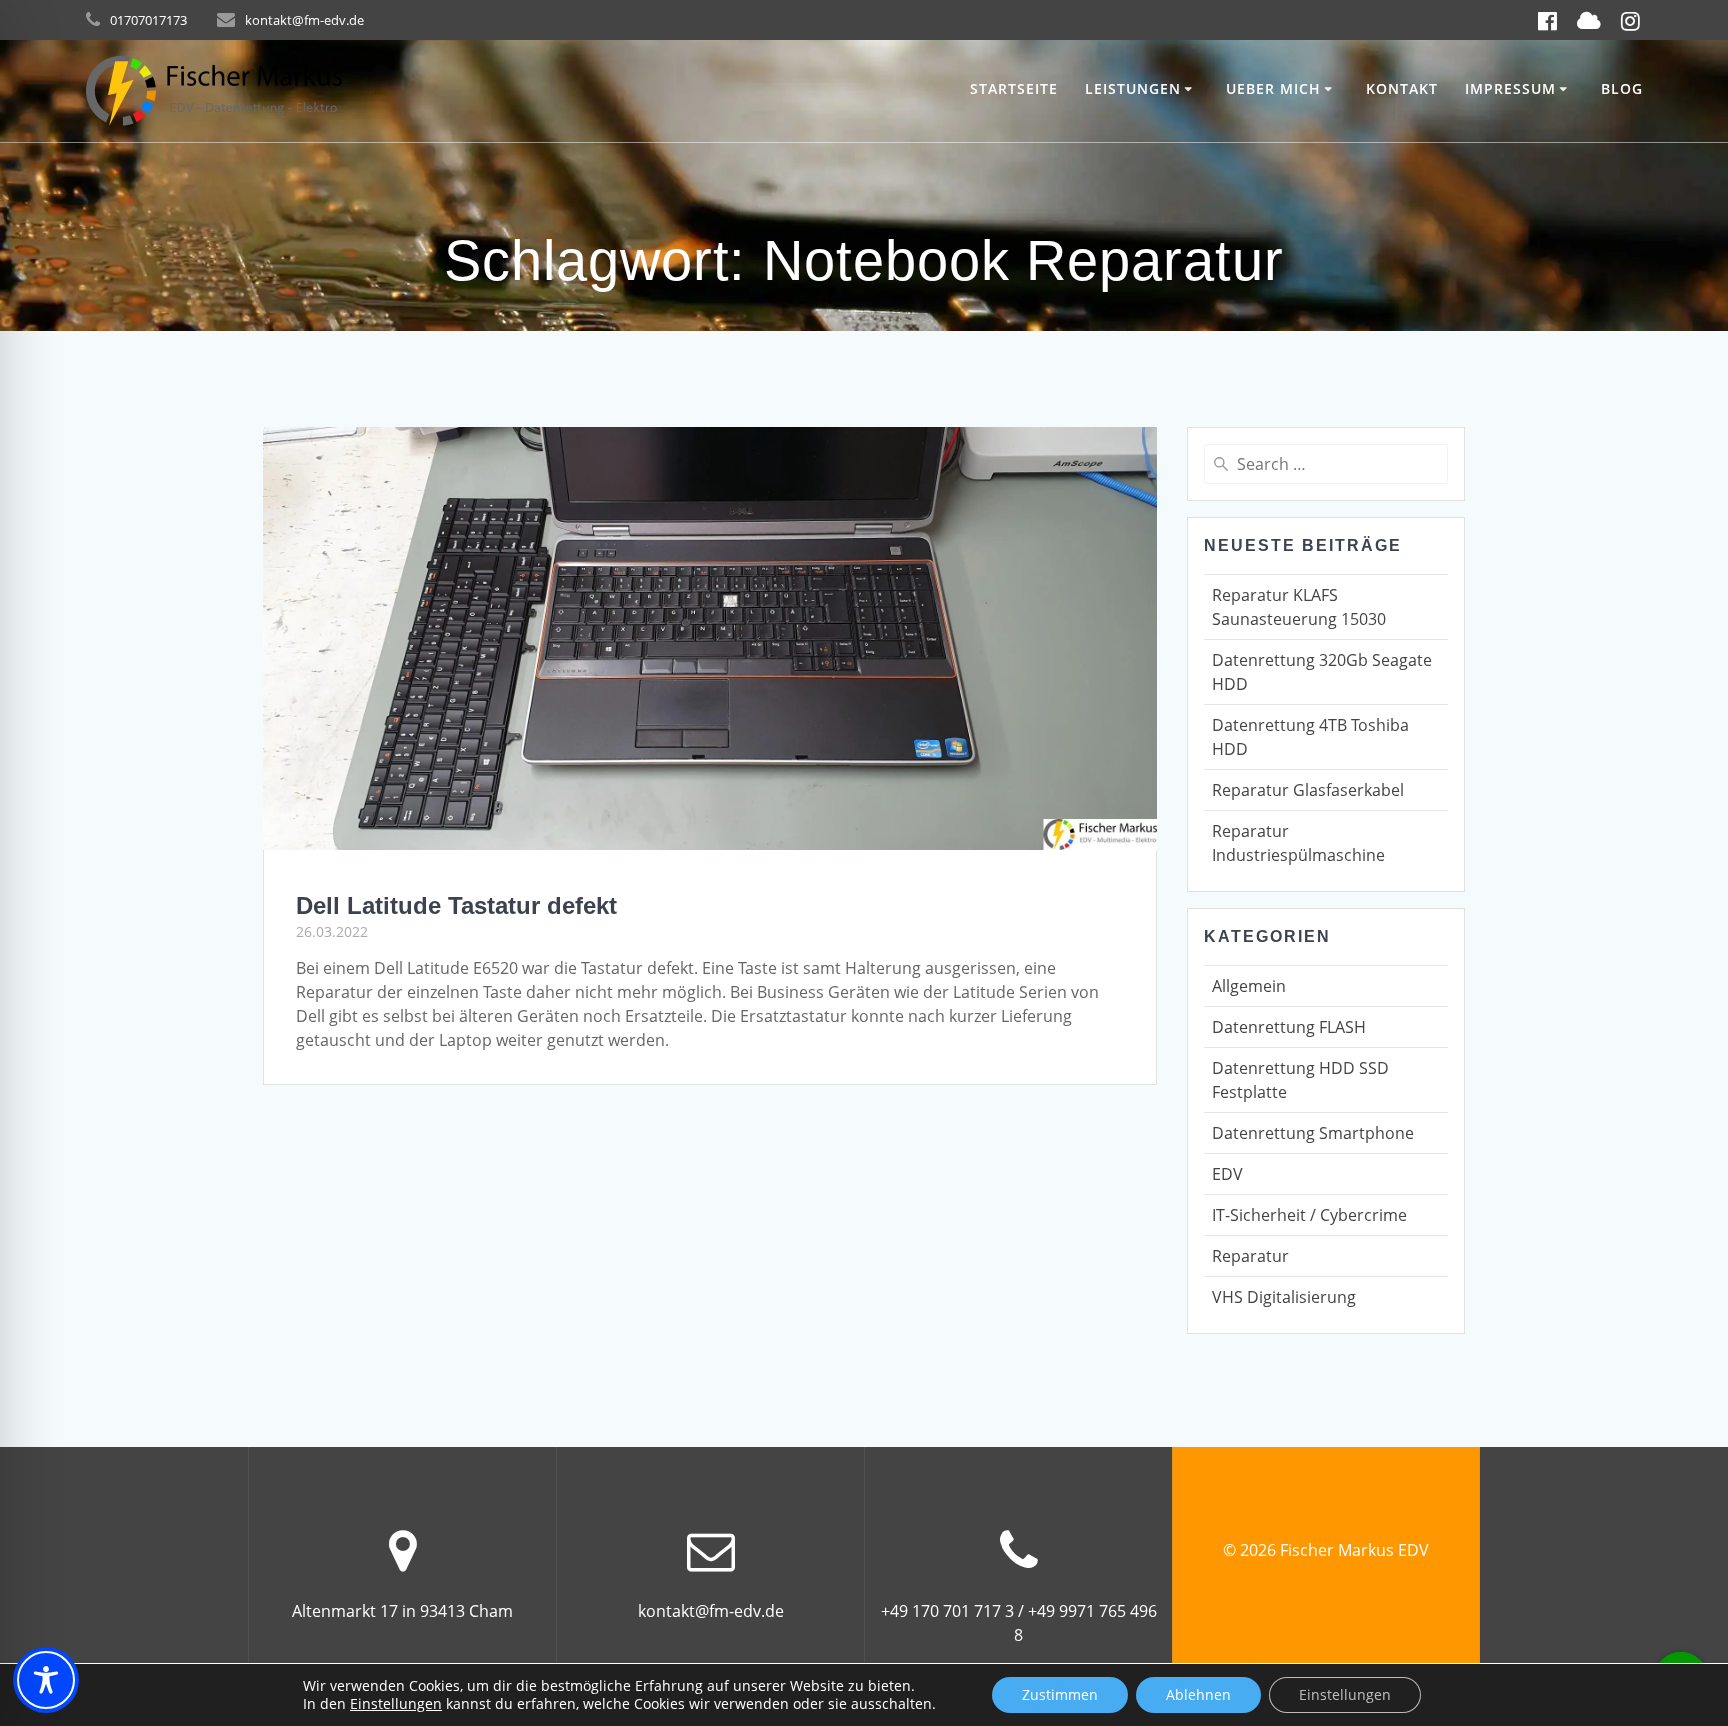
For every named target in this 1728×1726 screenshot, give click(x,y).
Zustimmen (1060, 1694)
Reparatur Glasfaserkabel (1308, 790)
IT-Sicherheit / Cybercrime (1309, 1215)
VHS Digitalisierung (1284, 1297)
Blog (1622, 88)
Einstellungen (396, 1704)
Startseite (1014, 88)
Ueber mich (1273, 88)
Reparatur (1250, 1256)
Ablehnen (1198, 1694)
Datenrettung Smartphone (1313, 1133)
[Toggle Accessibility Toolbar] (46, 1680)
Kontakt (1402, 88)
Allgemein (1249, 986)
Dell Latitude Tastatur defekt (456, 905)
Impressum (1510, 88)
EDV (1227, 1174)
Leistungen (1133, 88)
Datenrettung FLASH (1289, 1027)
